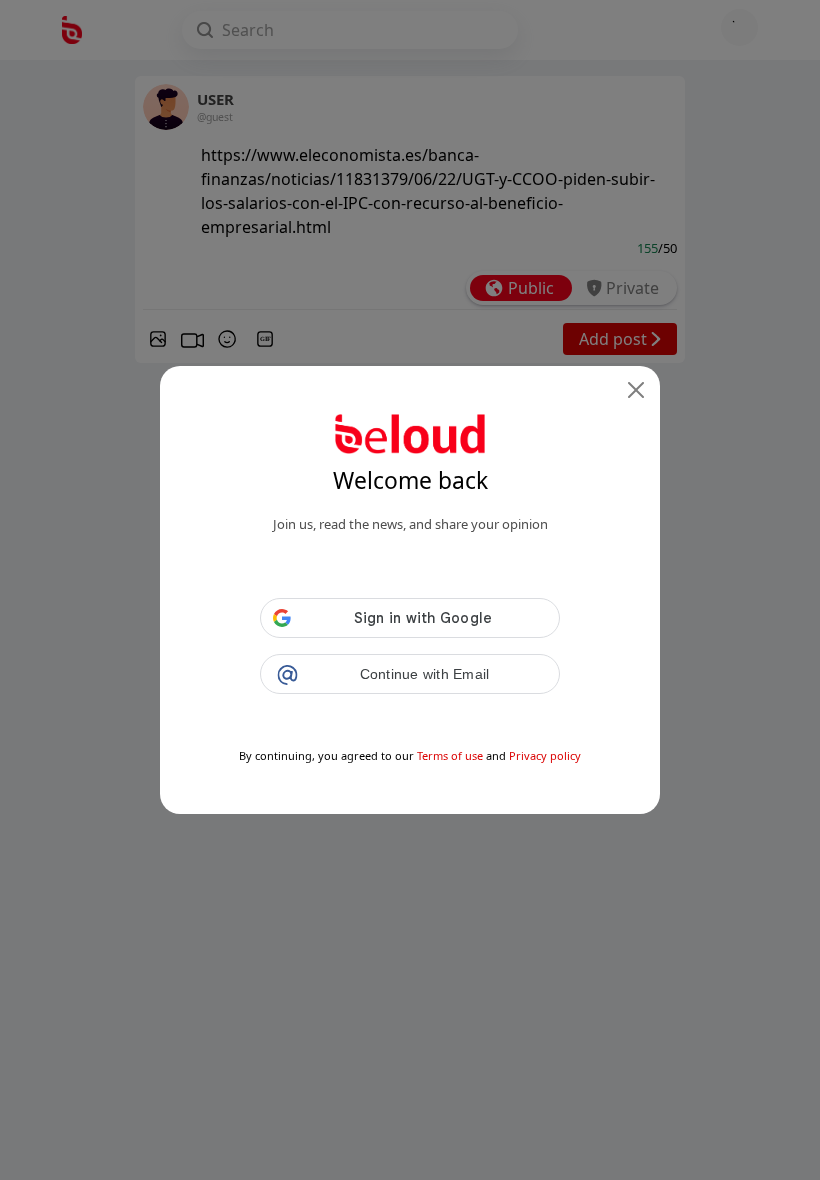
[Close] (636, 390)
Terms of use (450, 755)
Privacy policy (545, 755)
